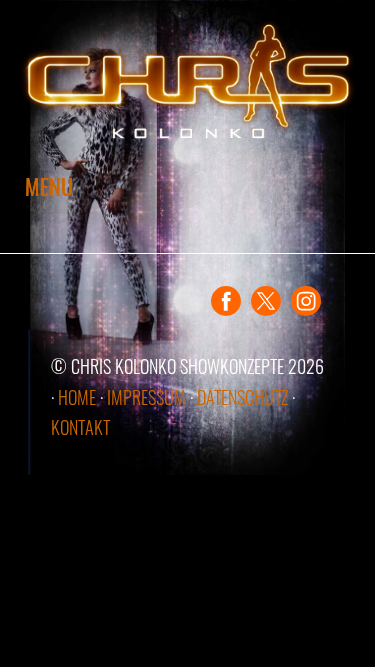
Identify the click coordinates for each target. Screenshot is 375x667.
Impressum (146, 397)
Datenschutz (242, 397)
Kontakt (80, 427)
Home (77, 397)
